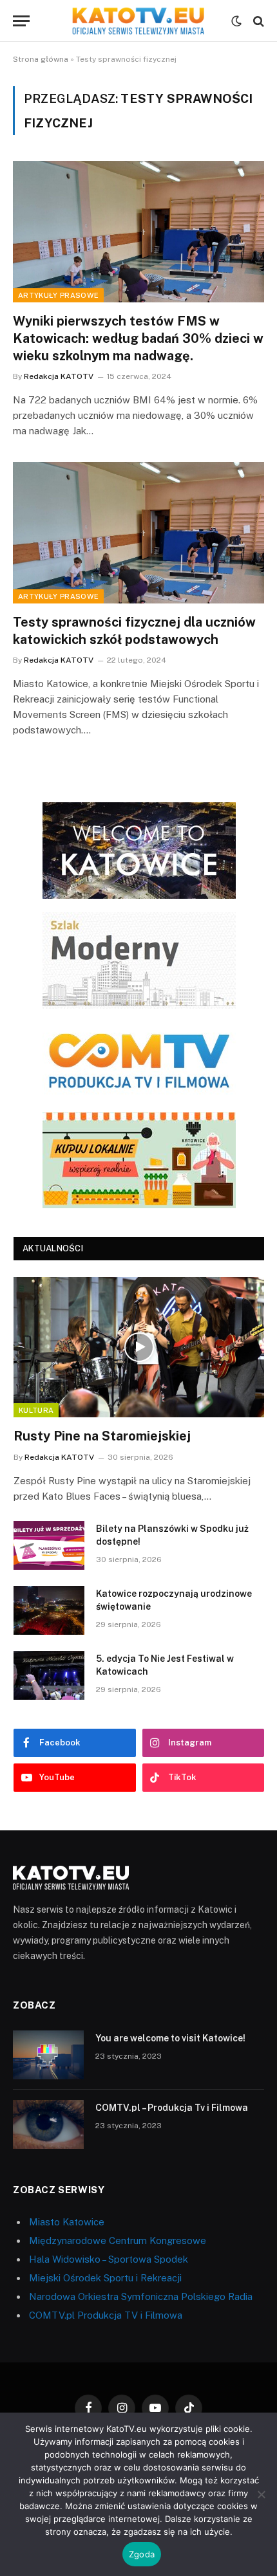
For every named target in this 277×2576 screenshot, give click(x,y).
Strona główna (41, 59)
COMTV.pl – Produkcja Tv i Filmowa (172, 2108)
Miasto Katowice (67, 2222)
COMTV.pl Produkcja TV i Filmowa (106, 2315)
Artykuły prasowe (58, 295)
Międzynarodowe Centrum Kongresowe (118, 2240)
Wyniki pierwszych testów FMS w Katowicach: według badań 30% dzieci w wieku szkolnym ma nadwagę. (138, 338)
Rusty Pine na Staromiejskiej (102, 1436)
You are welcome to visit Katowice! (170, 2038)
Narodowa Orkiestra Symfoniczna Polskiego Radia (141, 2296)
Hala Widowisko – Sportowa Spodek (109, 2259)
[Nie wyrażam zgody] (261, 2494)
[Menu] (21, 21)
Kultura (36, 1410)
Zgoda (142, 2554)
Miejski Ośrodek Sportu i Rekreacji (105, 2278)
